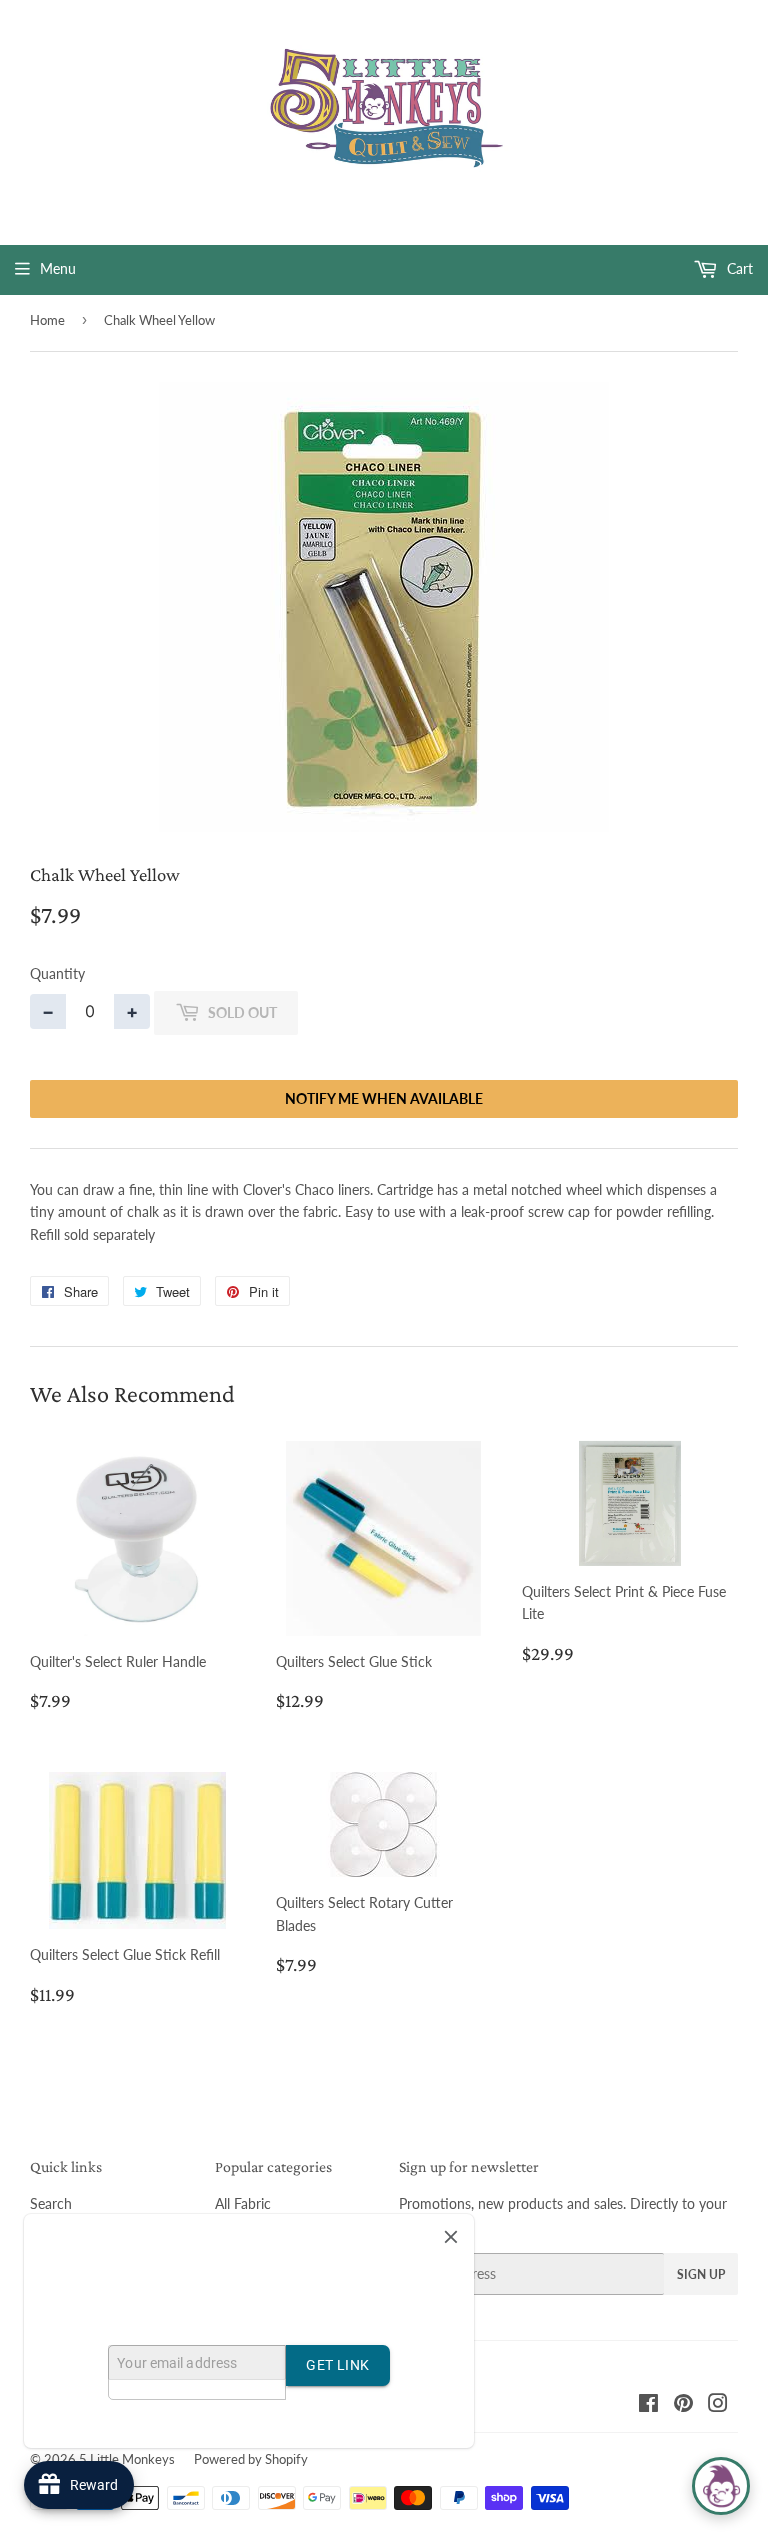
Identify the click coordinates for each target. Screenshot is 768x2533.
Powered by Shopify (251, 2459)
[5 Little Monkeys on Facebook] (648, 2405)
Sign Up (701, 2274)
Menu (58, 268)
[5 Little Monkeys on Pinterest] (683, 2405)
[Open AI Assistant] (721, 2486)
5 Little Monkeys (127, 2459)
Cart (738, 268)
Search (51, 2203)
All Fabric (243, 2203)
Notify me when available (384, 1098)
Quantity (57, 973)
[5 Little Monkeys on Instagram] (718, 2405)
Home (47, 320)
